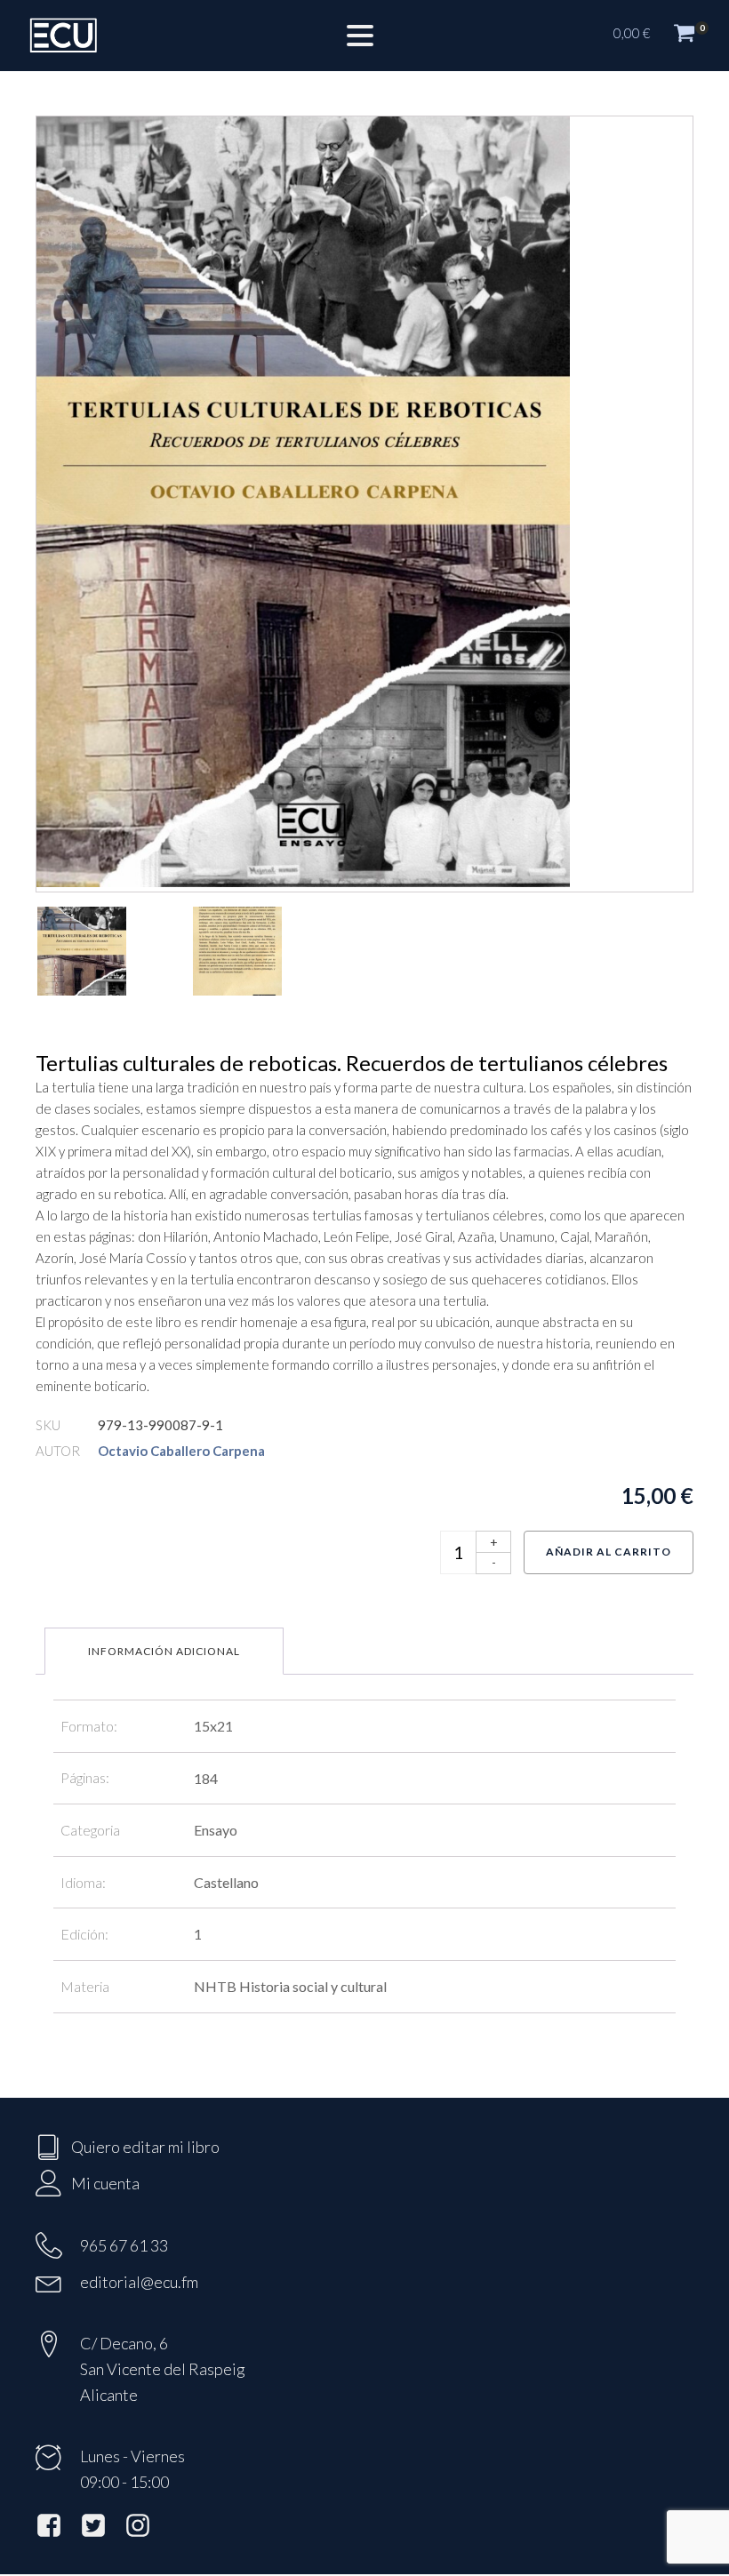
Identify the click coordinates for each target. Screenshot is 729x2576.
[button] (662, 36)
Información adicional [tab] (164, 1651)
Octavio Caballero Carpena (181, 1451)
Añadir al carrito (609, 1552)
